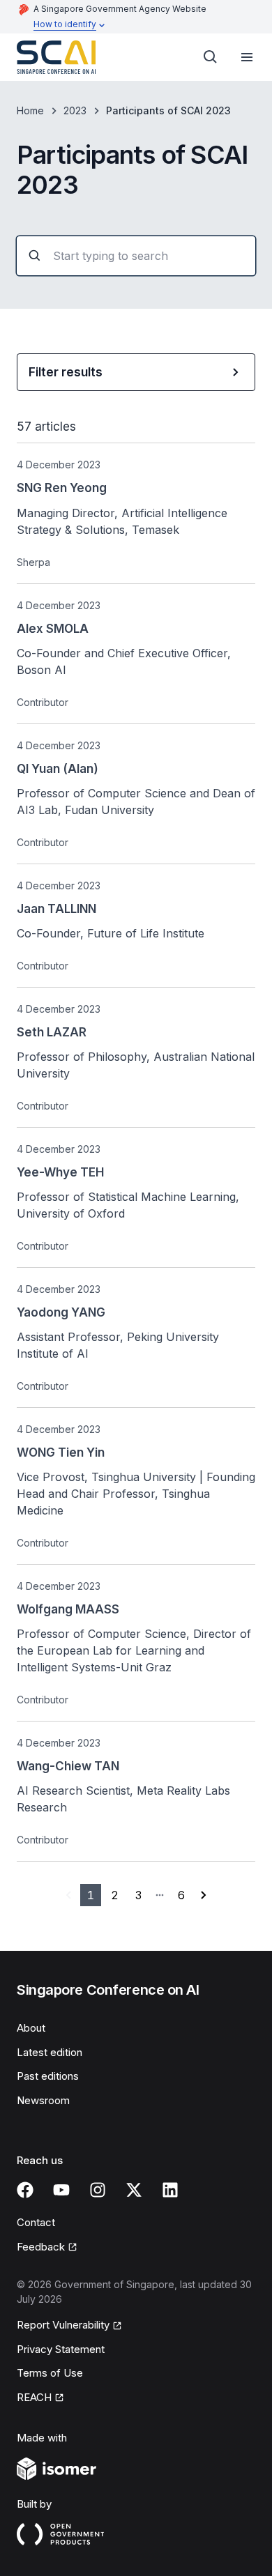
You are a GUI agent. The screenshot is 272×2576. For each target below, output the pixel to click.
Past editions (48, 2076)
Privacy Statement (61, 2349)
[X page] (134, 2190)
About (31, 2028)
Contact (36, 2222)
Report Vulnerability (63, 2325)
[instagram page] (98, 2190)
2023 (75, 110)
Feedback (41, 2247)
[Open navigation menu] (247, 57)
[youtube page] (61, 2190)
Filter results (66, 372)
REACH (34, 2397)
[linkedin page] (170, 2190)
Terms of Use (50, 2373)
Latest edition (50, 2052)
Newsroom (43, 2100)
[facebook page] (25, 2190)
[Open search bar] (211, 57)
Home (30, 110)
